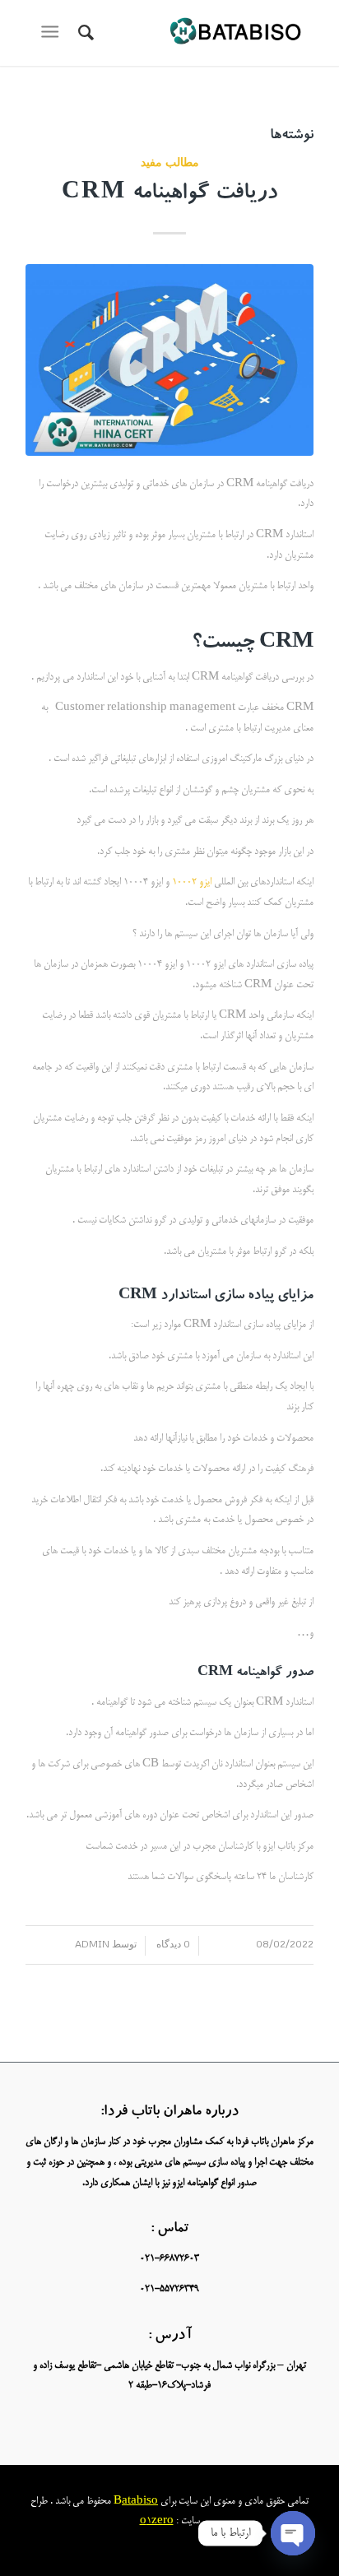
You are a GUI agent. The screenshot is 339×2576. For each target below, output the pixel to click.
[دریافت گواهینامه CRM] (169, 360)
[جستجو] (84, 33)
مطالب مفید (170, 162)
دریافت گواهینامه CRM (169, 195)
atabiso (140, 2502)
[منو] (53, 33)
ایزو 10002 (190, 882)
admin (92, 1944)
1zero (160, 2521)
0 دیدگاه (172, 1944)
